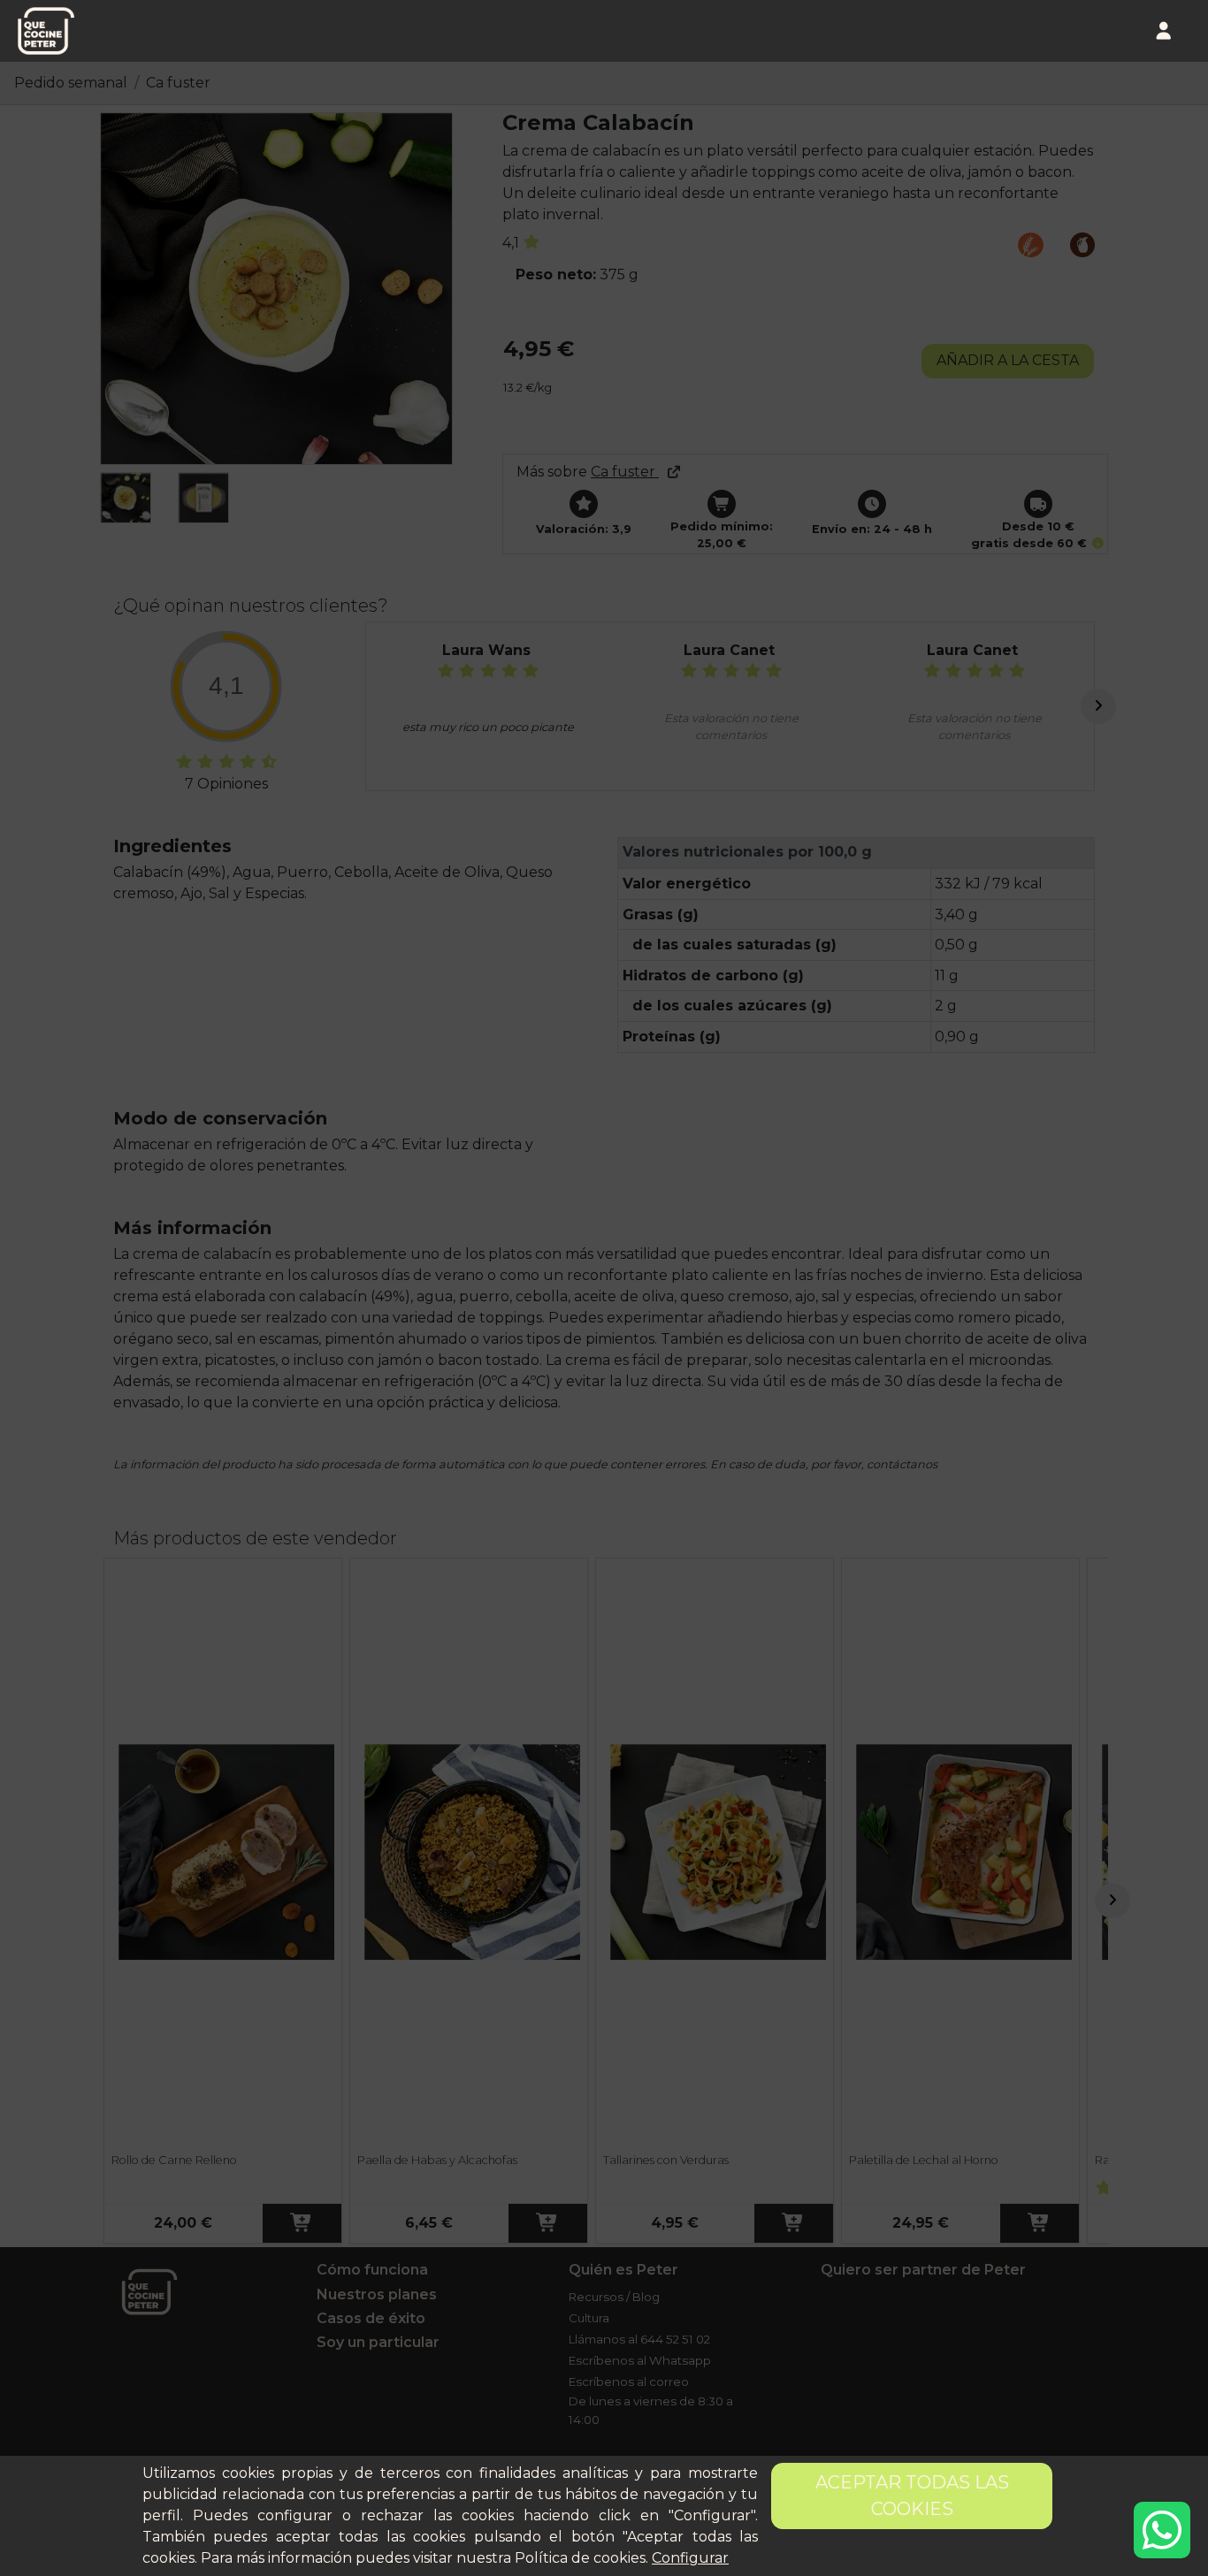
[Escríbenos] (1162, 2530)
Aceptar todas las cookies (912, 2496)
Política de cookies (580, 2558)
